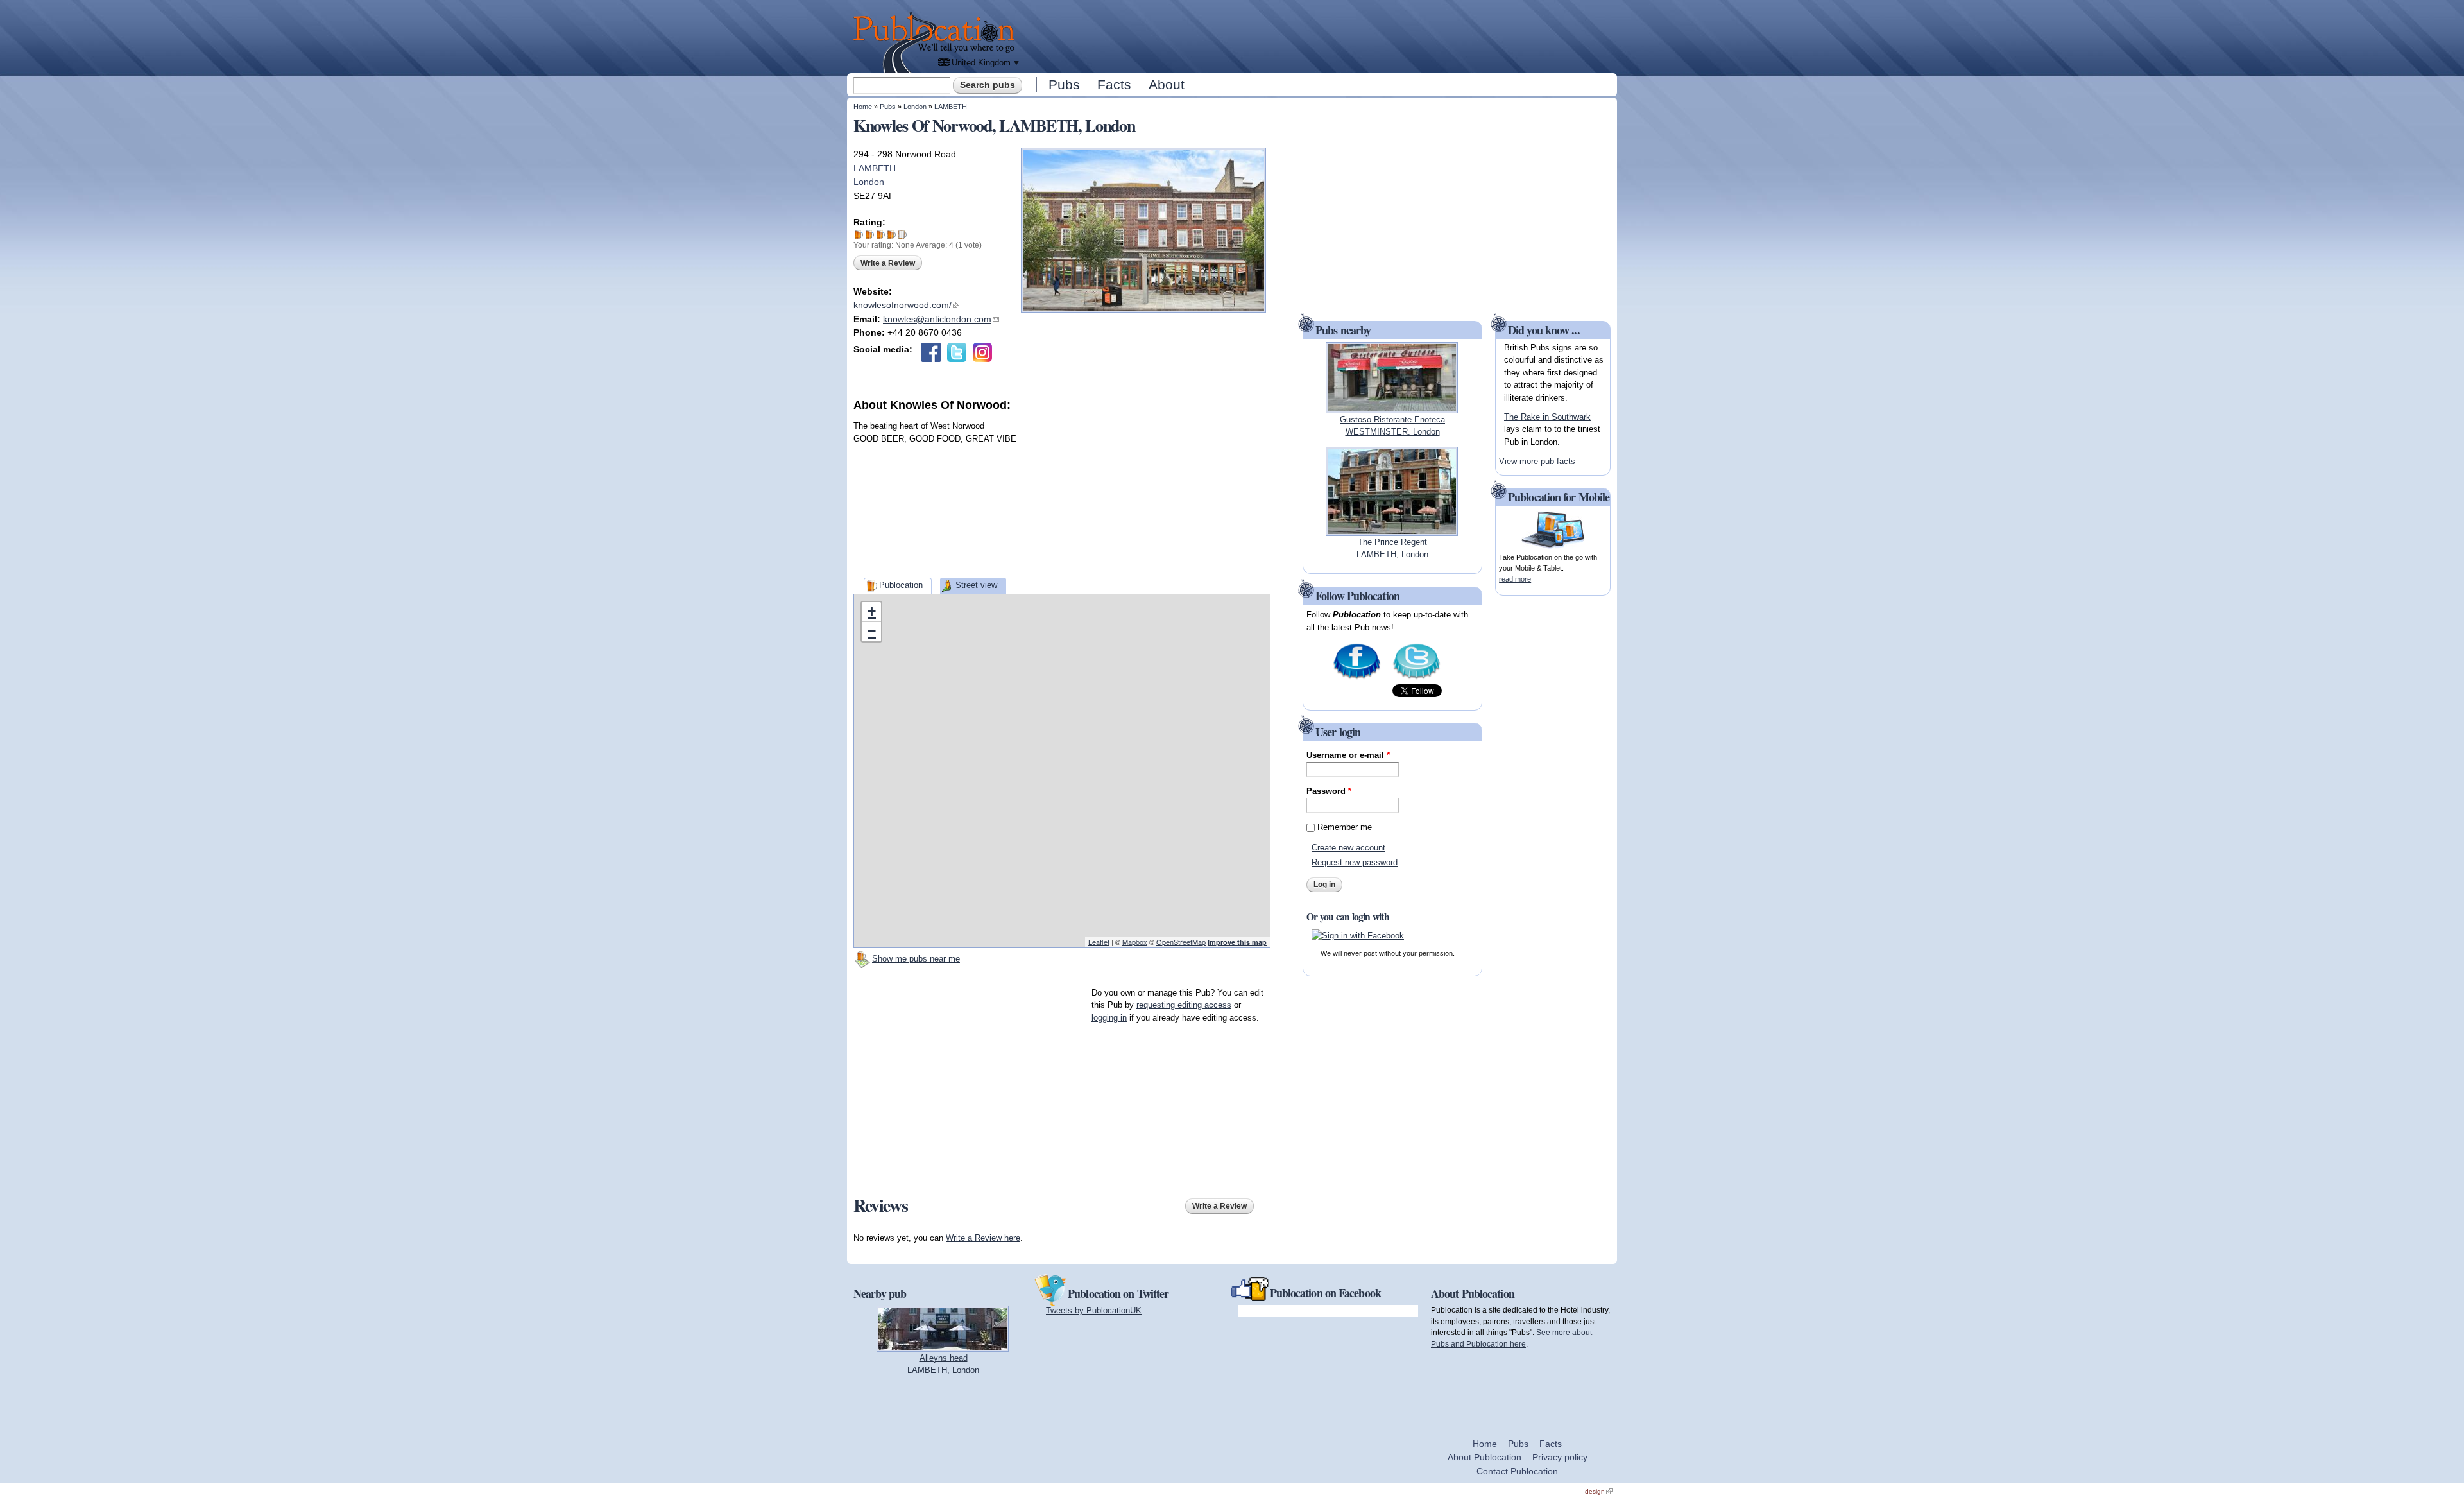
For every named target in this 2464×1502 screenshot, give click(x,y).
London (915, 107)
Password (1329, 791)
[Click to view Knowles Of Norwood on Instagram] (982, 352)
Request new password (1355, 862)
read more (1515, 579)
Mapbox (1135, 942)
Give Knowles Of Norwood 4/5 (892, 235)
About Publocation (1484, 1457)
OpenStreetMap (1181, 942)
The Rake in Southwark (1547, 417)
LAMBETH (951, 107)
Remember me (1345, 827)
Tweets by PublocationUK (1094, 1310)
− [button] (872, 631)
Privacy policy (1560, 1457)
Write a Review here (983, 1238)
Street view (976, 585)
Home (863, 107)
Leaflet (1099, 942)
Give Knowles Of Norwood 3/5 (881, 235)
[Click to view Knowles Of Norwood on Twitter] (957, 352)
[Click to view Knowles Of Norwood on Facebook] (931, 352)
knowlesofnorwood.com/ (906, 305)
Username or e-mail (1348, 755)
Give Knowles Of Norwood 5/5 (903, 235)
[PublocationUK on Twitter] (1416, 678)
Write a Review (888, 263)
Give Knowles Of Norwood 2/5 (870, 235)
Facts (1114, 84)
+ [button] (872, 611)
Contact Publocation (1517, 1471)
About (1167, 84)
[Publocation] (937, 43)
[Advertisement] (1319, 35)
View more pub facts (1537, 461)
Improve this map (1237, 942)
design (1599, 1491)
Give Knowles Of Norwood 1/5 (859, 235)
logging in (1109, 1018)
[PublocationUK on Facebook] (1357, 678)
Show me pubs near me (916, 959)
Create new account (1348, 848)
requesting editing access (1184, 1005)
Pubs (1064, 84)
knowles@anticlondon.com (941, 319)
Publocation (901, 585)
